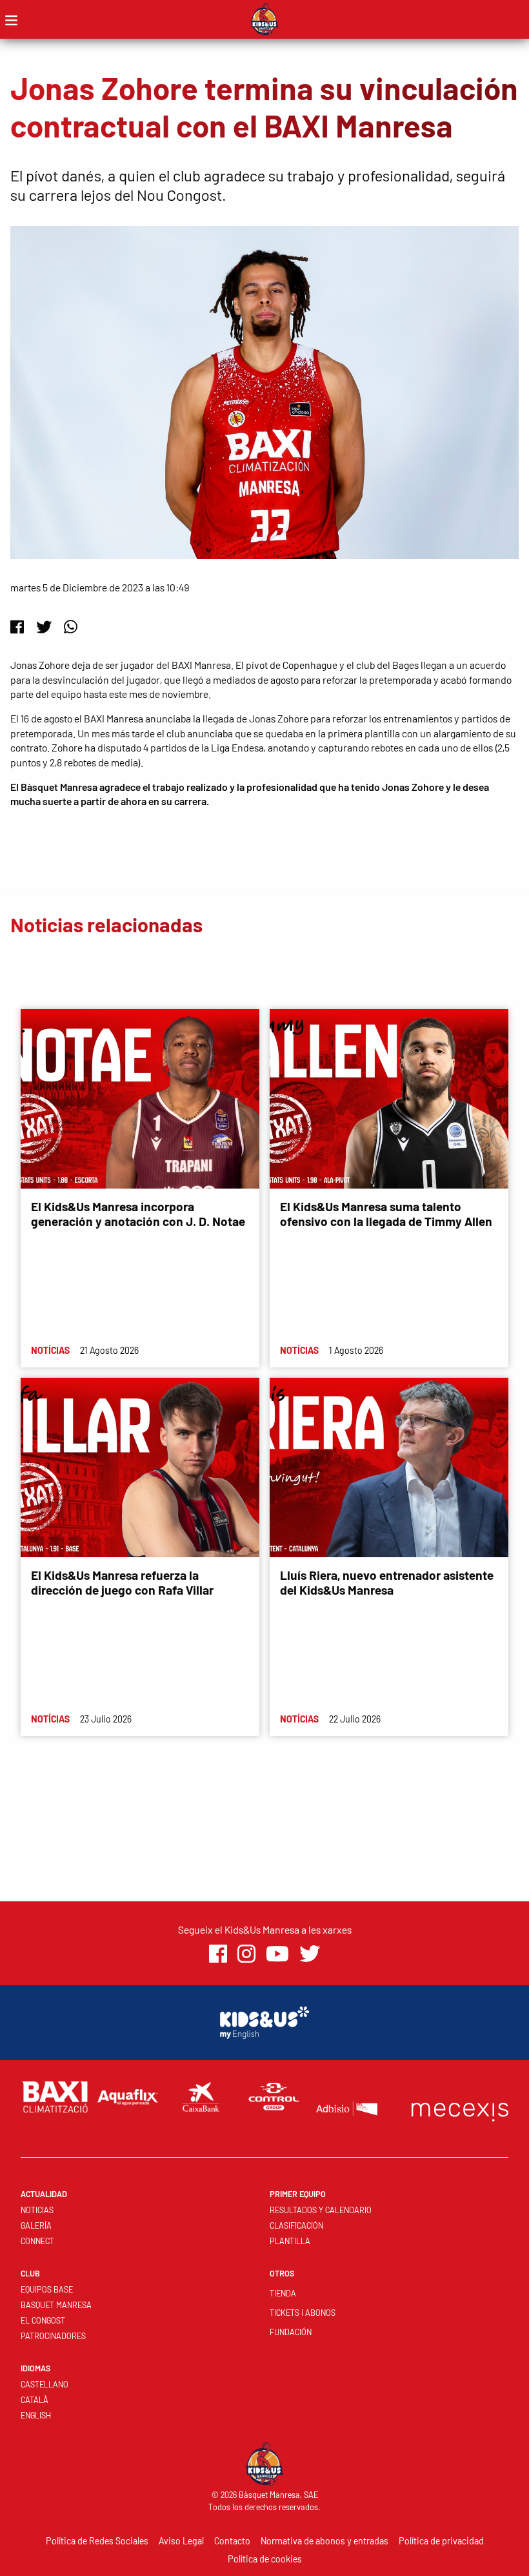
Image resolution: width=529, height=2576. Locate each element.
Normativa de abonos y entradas (324, 2541)
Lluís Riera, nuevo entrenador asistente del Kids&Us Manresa (387, 1582)
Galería (36, 2225)
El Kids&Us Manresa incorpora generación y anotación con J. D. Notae (138, 1214)
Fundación (291, 2332)
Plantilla (290, 2241)
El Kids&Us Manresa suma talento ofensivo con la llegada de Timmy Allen (386, 1214)
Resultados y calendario (321, 2210)
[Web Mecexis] (460, 2109)
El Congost (43, 2320)
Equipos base (47, 2289)
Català (35, 2400)
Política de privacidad (441, 2541)
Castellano (45, 2384)
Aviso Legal (181, 2541)
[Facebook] (17, 627)
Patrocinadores (53, 2336)
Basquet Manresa (56, 2305)
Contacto (232, 2541)
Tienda (283, 2293)
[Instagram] (246, 1953)
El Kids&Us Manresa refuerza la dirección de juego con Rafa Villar (122, 1582)
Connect (37, 2241)
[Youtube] (277, 1953)
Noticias (37, 2210)
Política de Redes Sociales (97, 2541)
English (36, 2415)
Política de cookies (265, 2559)
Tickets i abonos (303, 2313)
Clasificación (296, 2225)
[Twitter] (44, 627)
